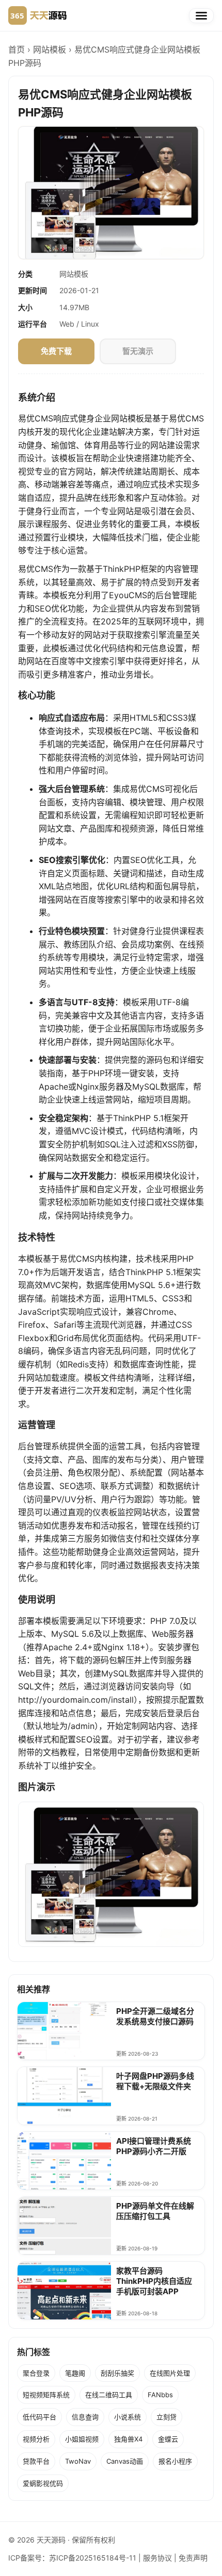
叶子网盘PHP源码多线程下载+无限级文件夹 (155, 2081)
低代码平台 (39, 2417)
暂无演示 (138, 351)
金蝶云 (168, 2439)
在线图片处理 (170, 2373)
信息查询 (85, 2417)
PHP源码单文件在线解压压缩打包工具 (155, 2211)
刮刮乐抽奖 (117, 2373)
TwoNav (78, 2461)
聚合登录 (36, 2373)
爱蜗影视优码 (43, 2483)
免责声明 (193, 2558)
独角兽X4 (128, 2439)
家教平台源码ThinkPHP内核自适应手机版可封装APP (154, 2281)
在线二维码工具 (109, 2395)
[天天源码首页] (37, 15)
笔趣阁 (75, 2373)
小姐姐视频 (82, 2439)
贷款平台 (36, 2461)
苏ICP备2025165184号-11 (93, 2558)
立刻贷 (166, 2417)
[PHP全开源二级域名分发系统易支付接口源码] (64, 2035)
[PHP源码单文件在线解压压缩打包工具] (64, 2230)
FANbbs (160, 2395)
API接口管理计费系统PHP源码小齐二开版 (154, 2146)
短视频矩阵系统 (46, 2395)
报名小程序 (175, 2461)
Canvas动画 (125, 2461)
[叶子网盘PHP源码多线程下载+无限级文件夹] (64, 2100)
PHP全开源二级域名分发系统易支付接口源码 (155, 2016)
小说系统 (128, 2417)
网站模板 (50, 49)
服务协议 (157, 2558)
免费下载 (57, 351)
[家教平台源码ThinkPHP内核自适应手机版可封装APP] (64, 2295)
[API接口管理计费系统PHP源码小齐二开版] (64, 2165)
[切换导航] (201, 16)
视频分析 (36, 2439)
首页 (17, 49)
